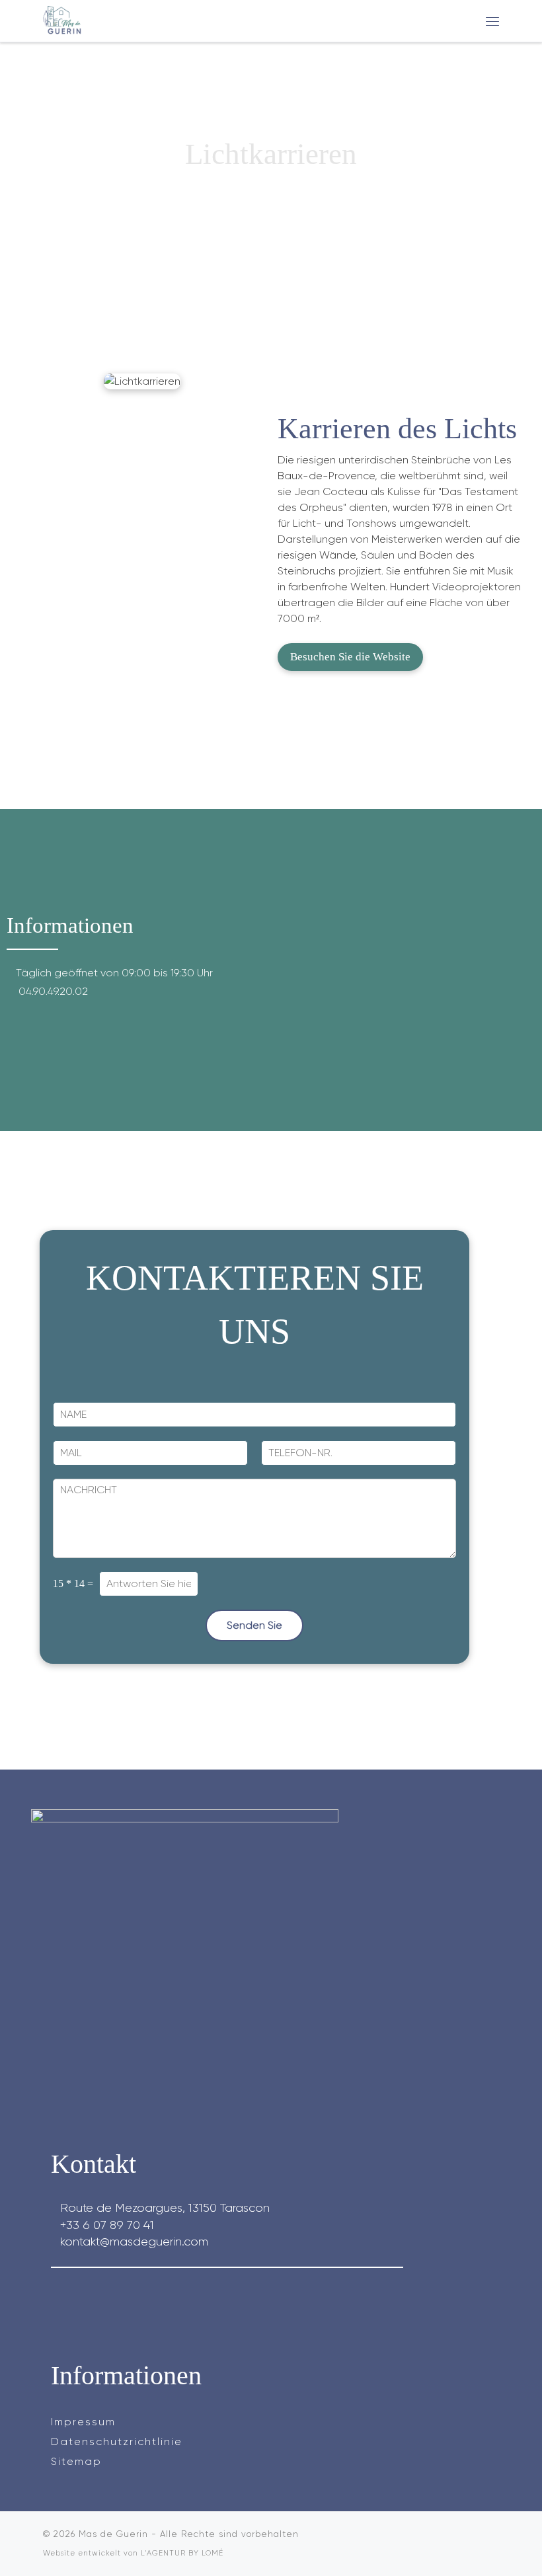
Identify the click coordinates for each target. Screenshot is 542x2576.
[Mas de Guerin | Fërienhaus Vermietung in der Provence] (63, 19)
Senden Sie (254, 1625)
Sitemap (76, 2461)
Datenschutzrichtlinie (117, 2441)
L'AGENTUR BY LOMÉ (182, 2553)
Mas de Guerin (113, 2534)
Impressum (83, 2422)
